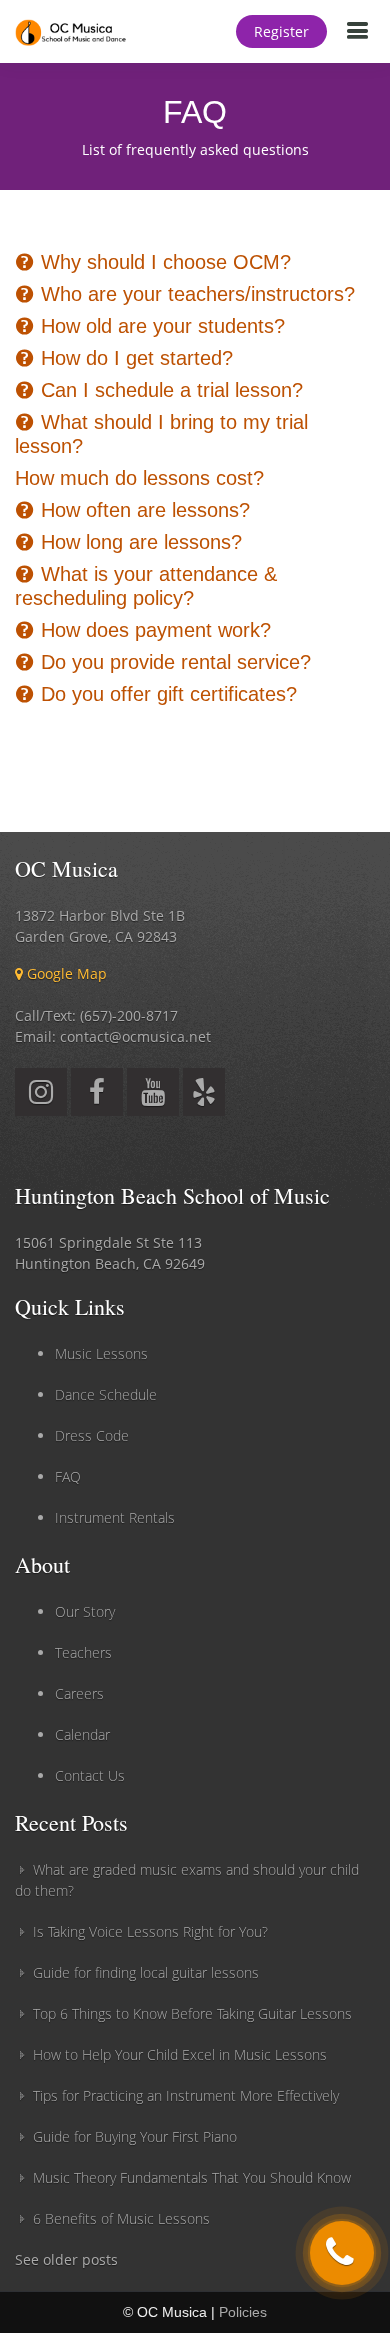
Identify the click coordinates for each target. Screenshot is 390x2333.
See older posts (66, 2259)
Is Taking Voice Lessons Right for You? (150, 1931)
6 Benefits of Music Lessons (121, 2218)
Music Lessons (101, 1353)
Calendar (82, 1734)
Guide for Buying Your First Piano (135, 2136)
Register (281, 31)
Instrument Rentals (115, 1517)
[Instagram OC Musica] (41, 1096)
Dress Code (92, 1435)
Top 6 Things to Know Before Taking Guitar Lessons (192, 2013)
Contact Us (90, 1775)
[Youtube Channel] (153, 1096)
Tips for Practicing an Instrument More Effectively (186, 2095)
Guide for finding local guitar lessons (146, 1972)
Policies (243, 2312)
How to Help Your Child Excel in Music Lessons (180, 2054)
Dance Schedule (106, 1394)
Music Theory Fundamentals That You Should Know (192, 2177)
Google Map (65, 973)
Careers (79, 1693)
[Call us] (342, 2253)
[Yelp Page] (204, 1096)
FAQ (68, 1476)
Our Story (85, 1611)
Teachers (83, 1652)
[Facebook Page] (97, 1096)
